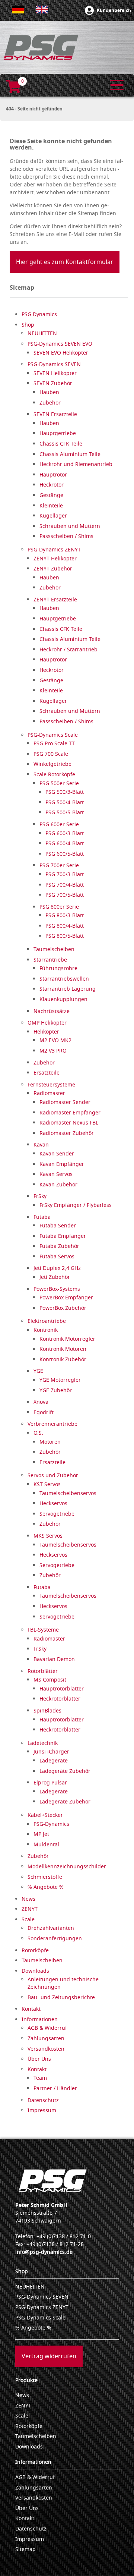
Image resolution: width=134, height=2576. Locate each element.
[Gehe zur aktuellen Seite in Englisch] (42, 10)
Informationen (33, 2462)
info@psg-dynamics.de (44, 2252)
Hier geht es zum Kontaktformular (65, 262)
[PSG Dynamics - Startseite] (41, 47)
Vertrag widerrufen (49, 2356)
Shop (22, 2272)
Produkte (26, 2380)
